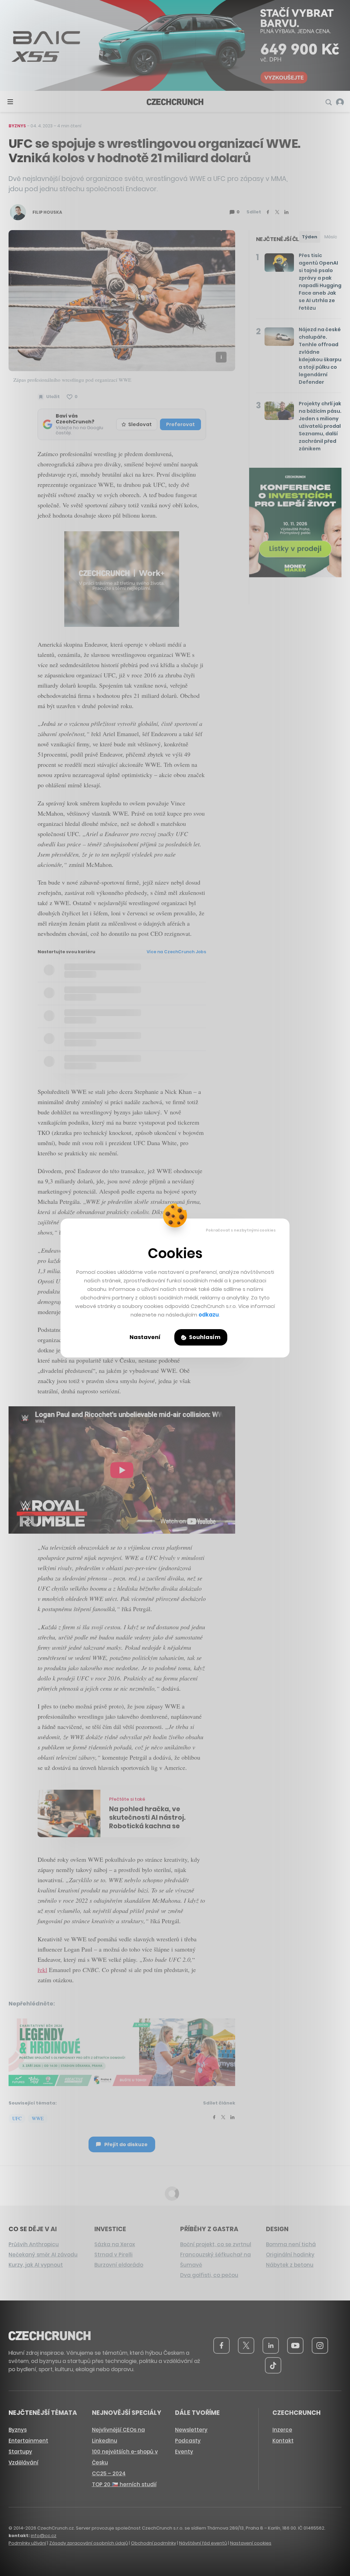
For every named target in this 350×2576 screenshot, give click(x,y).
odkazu (209, 1315)
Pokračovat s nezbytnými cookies (241, 1230)
